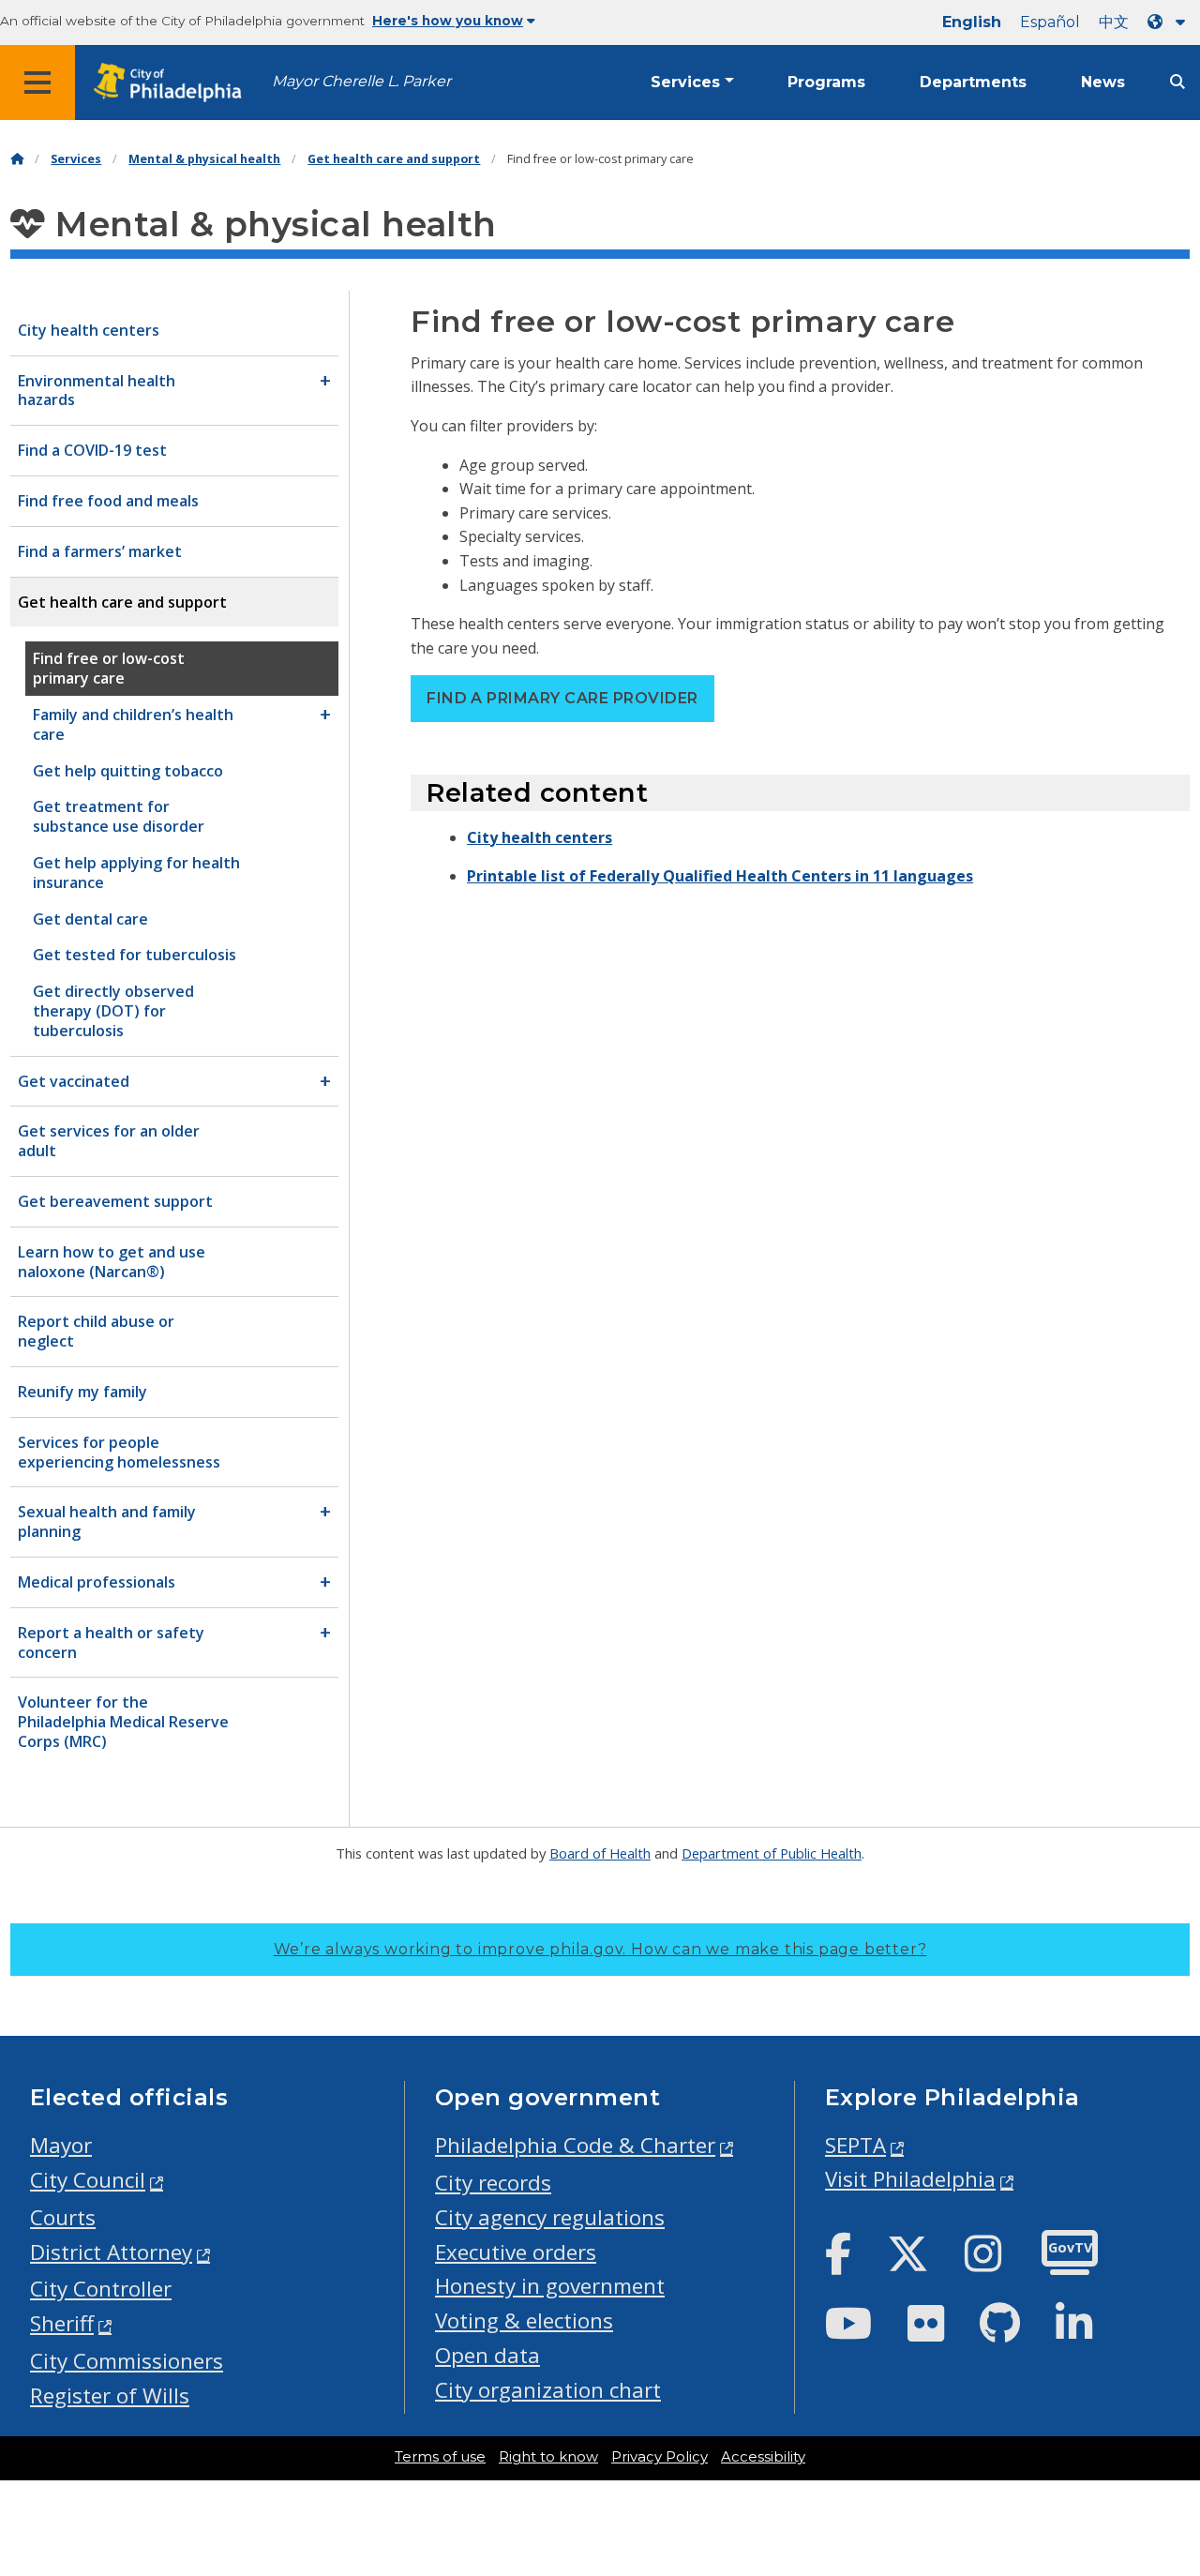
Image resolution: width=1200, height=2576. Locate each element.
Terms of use (440, 2457)
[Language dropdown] (1170, 22)
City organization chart (548, 2390)
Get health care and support (394, 159)
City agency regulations (550, 2217)
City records (493, 2183)
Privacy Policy (660, 2457)
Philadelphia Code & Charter (575, 2145)
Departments (973, 82)
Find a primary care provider (562, 698)
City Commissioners (127, 2361)
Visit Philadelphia (910, 2179)
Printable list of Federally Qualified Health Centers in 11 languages (720, 876)
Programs (826, 82)
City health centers (540, 837)
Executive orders (516, 2252)
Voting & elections (524, 2320)
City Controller (101, 2289)
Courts (63, 2217)
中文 (1114, 22)
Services (685, 82)
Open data (487, 2355)
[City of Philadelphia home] (173, 83)
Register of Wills (110, 2395)
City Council (88, 2180)
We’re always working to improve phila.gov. (600, 1949)
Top (1160, 2436)
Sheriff (62, 2323)
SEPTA (855, 2145)
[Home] (17, 159)
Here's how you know (448, 21)
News (1103, 82)
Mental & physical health (204, 159)
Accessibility (763, 2457)
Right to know (548, 2457)
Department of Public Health (772, 1853)
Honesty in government (550, 2286)
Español (1050, 22)
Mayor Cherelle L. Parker (361, 81)
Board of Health (600, 1853)
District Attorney (111, 2252)
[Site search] (1177, 82)
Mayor (61, 2145)
